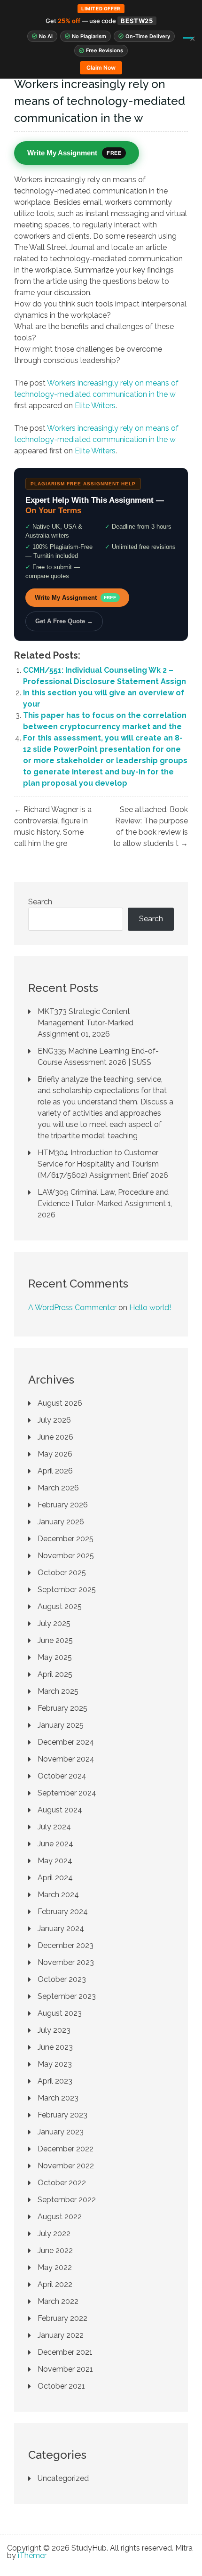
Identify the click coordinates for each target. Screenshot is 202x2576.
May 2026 (55, 1454)
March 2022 (58, 2301)
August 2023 (60, 2013)
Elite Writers (95, 406)
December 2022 (66, 2149)
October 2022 (62, 2183)
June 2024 (55, 1844)
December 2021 (65, 2352)
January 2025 (61, 1725)
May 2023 (55, 2064)
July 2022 (54, 2234)
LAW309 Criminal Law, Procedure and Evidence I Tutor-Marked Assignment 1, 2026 (105, 1203)
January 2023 (61, 2132)
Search (40, 902)
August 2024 (60, 1810)
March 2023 (58, 2098)
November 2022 (66, 2166)
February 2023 (62, 2115)
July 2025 (54, 1623)
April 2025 (55, 1674)
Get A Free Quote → (64, 621)
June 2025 (55, 1640)
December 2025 (66, 1539)
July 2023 (54, 2030)
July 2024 (54, 1827)
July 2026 (54, 1420)
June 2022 (55, 2250)
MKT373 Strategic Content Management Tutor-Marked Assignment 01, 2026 (85, 1023)
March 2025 (58, 1691)
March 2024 (58, 1895)
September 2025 (67, 1590)
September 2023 (67, 1996)
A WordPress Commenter (72, 1308)
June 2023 (55, 2047)
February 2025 (62, 1708)
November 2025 (66, 1556)
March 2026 (58, 1488)
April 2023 (55, 2081)
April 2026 (55, 1471)
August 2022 (60, 2217)
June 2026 (55, 1437)
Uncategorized (63, 2478)
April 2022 (55, 2284)
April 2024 (55, 1878)
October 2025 (62, 1573)
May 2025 (55, 1657)
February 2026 (63, 1505)
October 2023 (62, 1979)
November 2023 (66, 1962)
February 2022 (62, 2318)
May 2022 (55, 2267)
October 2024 (62, 1776)
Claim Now (101, 68)
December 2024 (66, 1742)
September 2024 (67, 1793)
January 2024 (61, 1928)
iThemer (32, 2556)
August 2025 (60, 1606)
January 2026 (61, 1522)
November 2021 (65, 2369)
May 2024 (55, 1861)
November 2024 (66, 1759)
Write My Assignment (76, 598)
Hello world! (150, 1308)
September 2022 (67, 2200)
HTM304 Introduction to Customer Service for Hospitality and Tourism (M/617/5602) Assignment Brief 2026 (103, 1164)
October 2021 (61, 2386)
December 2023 (66, 1945)
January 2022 (61, 2335)
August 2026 (60, 1403)
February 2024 (63, 1912)
